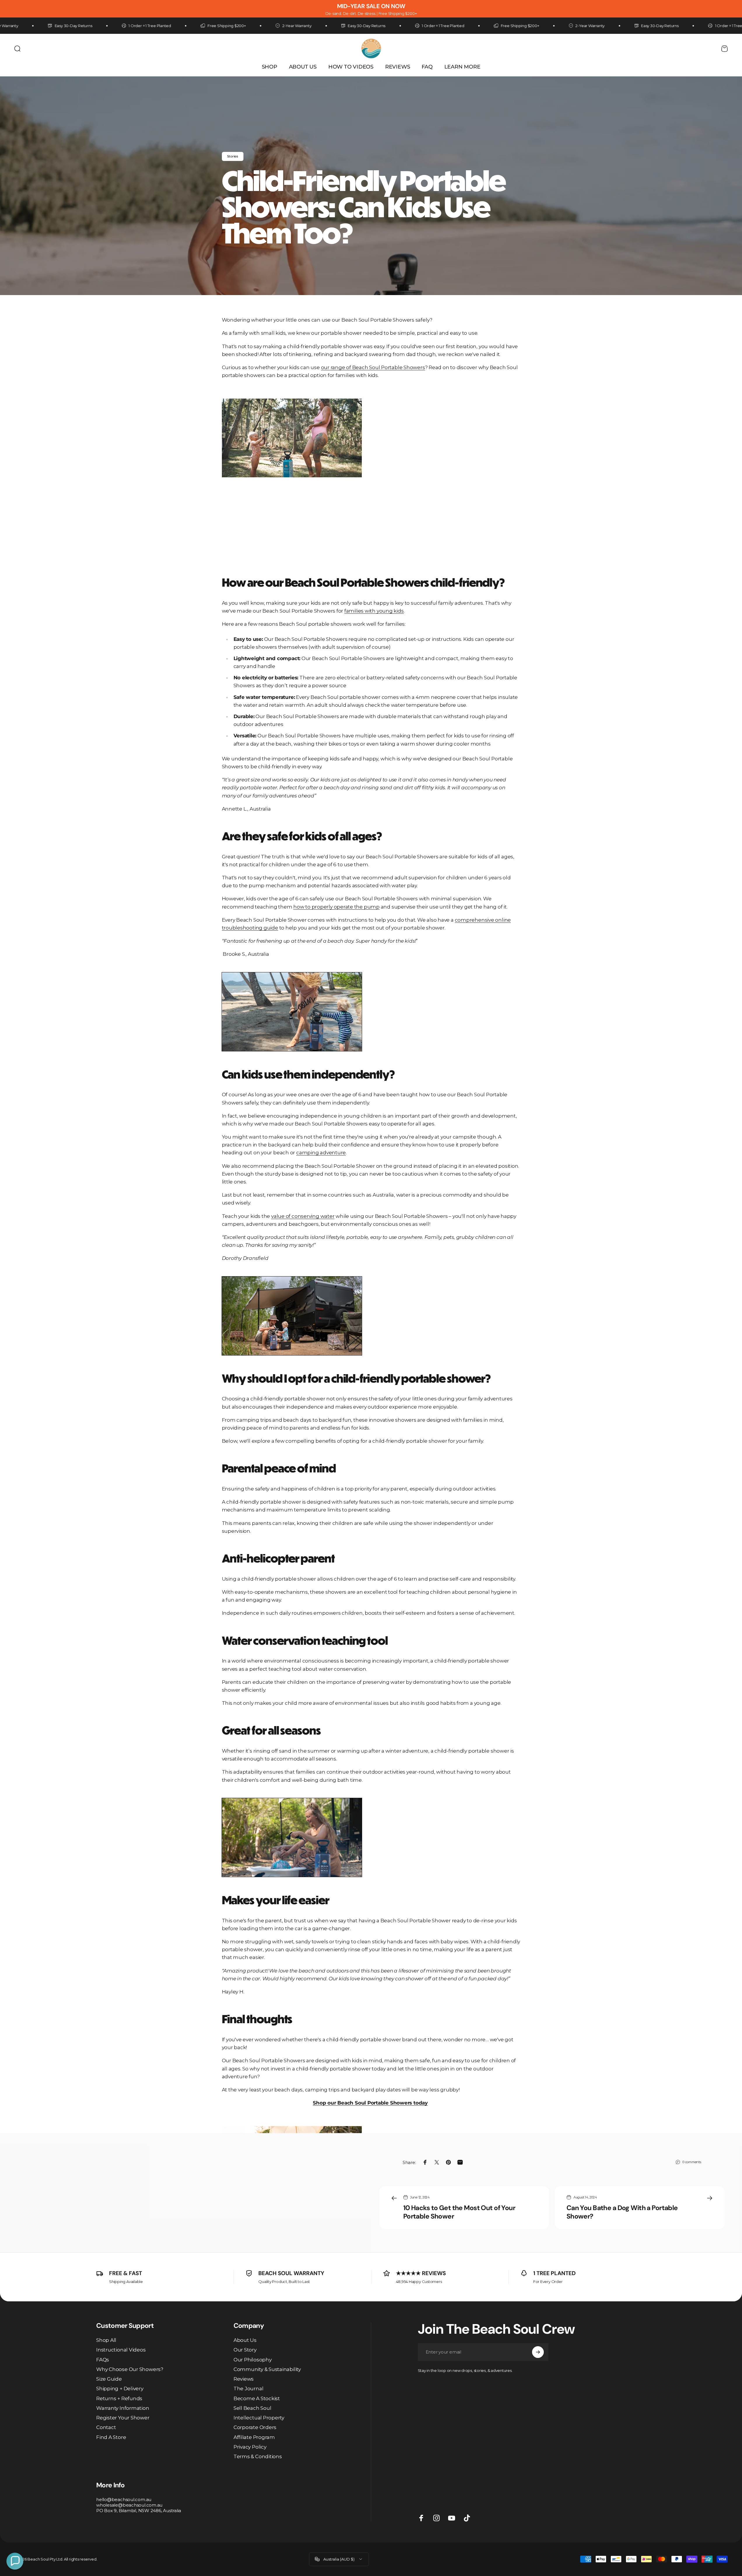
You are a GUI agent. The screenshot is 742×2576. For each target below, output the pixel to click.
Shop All (106, 2340)
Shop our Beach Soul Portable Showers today (370, 2103)
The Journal (249, 2389)
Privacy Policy (250, 2447)
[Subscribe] (538, 2352)
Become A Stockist (257, 2398)
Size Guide (109, 2379)
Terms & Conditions (258, 2456)
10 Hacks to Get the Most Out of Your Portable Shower (459, 2212)
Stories (233, 156)
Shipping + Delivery (120, 2389)
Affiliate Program (254, 2437)
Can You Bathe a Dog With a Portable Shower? (622, 2212)
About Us (245, 2340)
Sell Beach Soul (252, 2408)
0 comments (692, 2162)
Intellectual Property (259, 2418)
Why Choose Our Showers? (130, 2369)
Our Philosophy (253, 2360)
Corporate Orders (255, 2427)
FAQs (103, 2360)
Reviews (244, 2379)
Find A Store (111, 2437)
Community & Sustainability (267, 2369)
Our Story (245, 2350)
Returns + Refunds (119, 2398)
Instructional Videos (121, 2350)
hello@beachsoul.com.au (124, 2499)
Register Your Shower (123, 2418)
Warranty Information (123, 2408)
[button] (15, 2561)
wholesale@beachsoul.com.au (129, 2505)
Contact (106, 2427)
